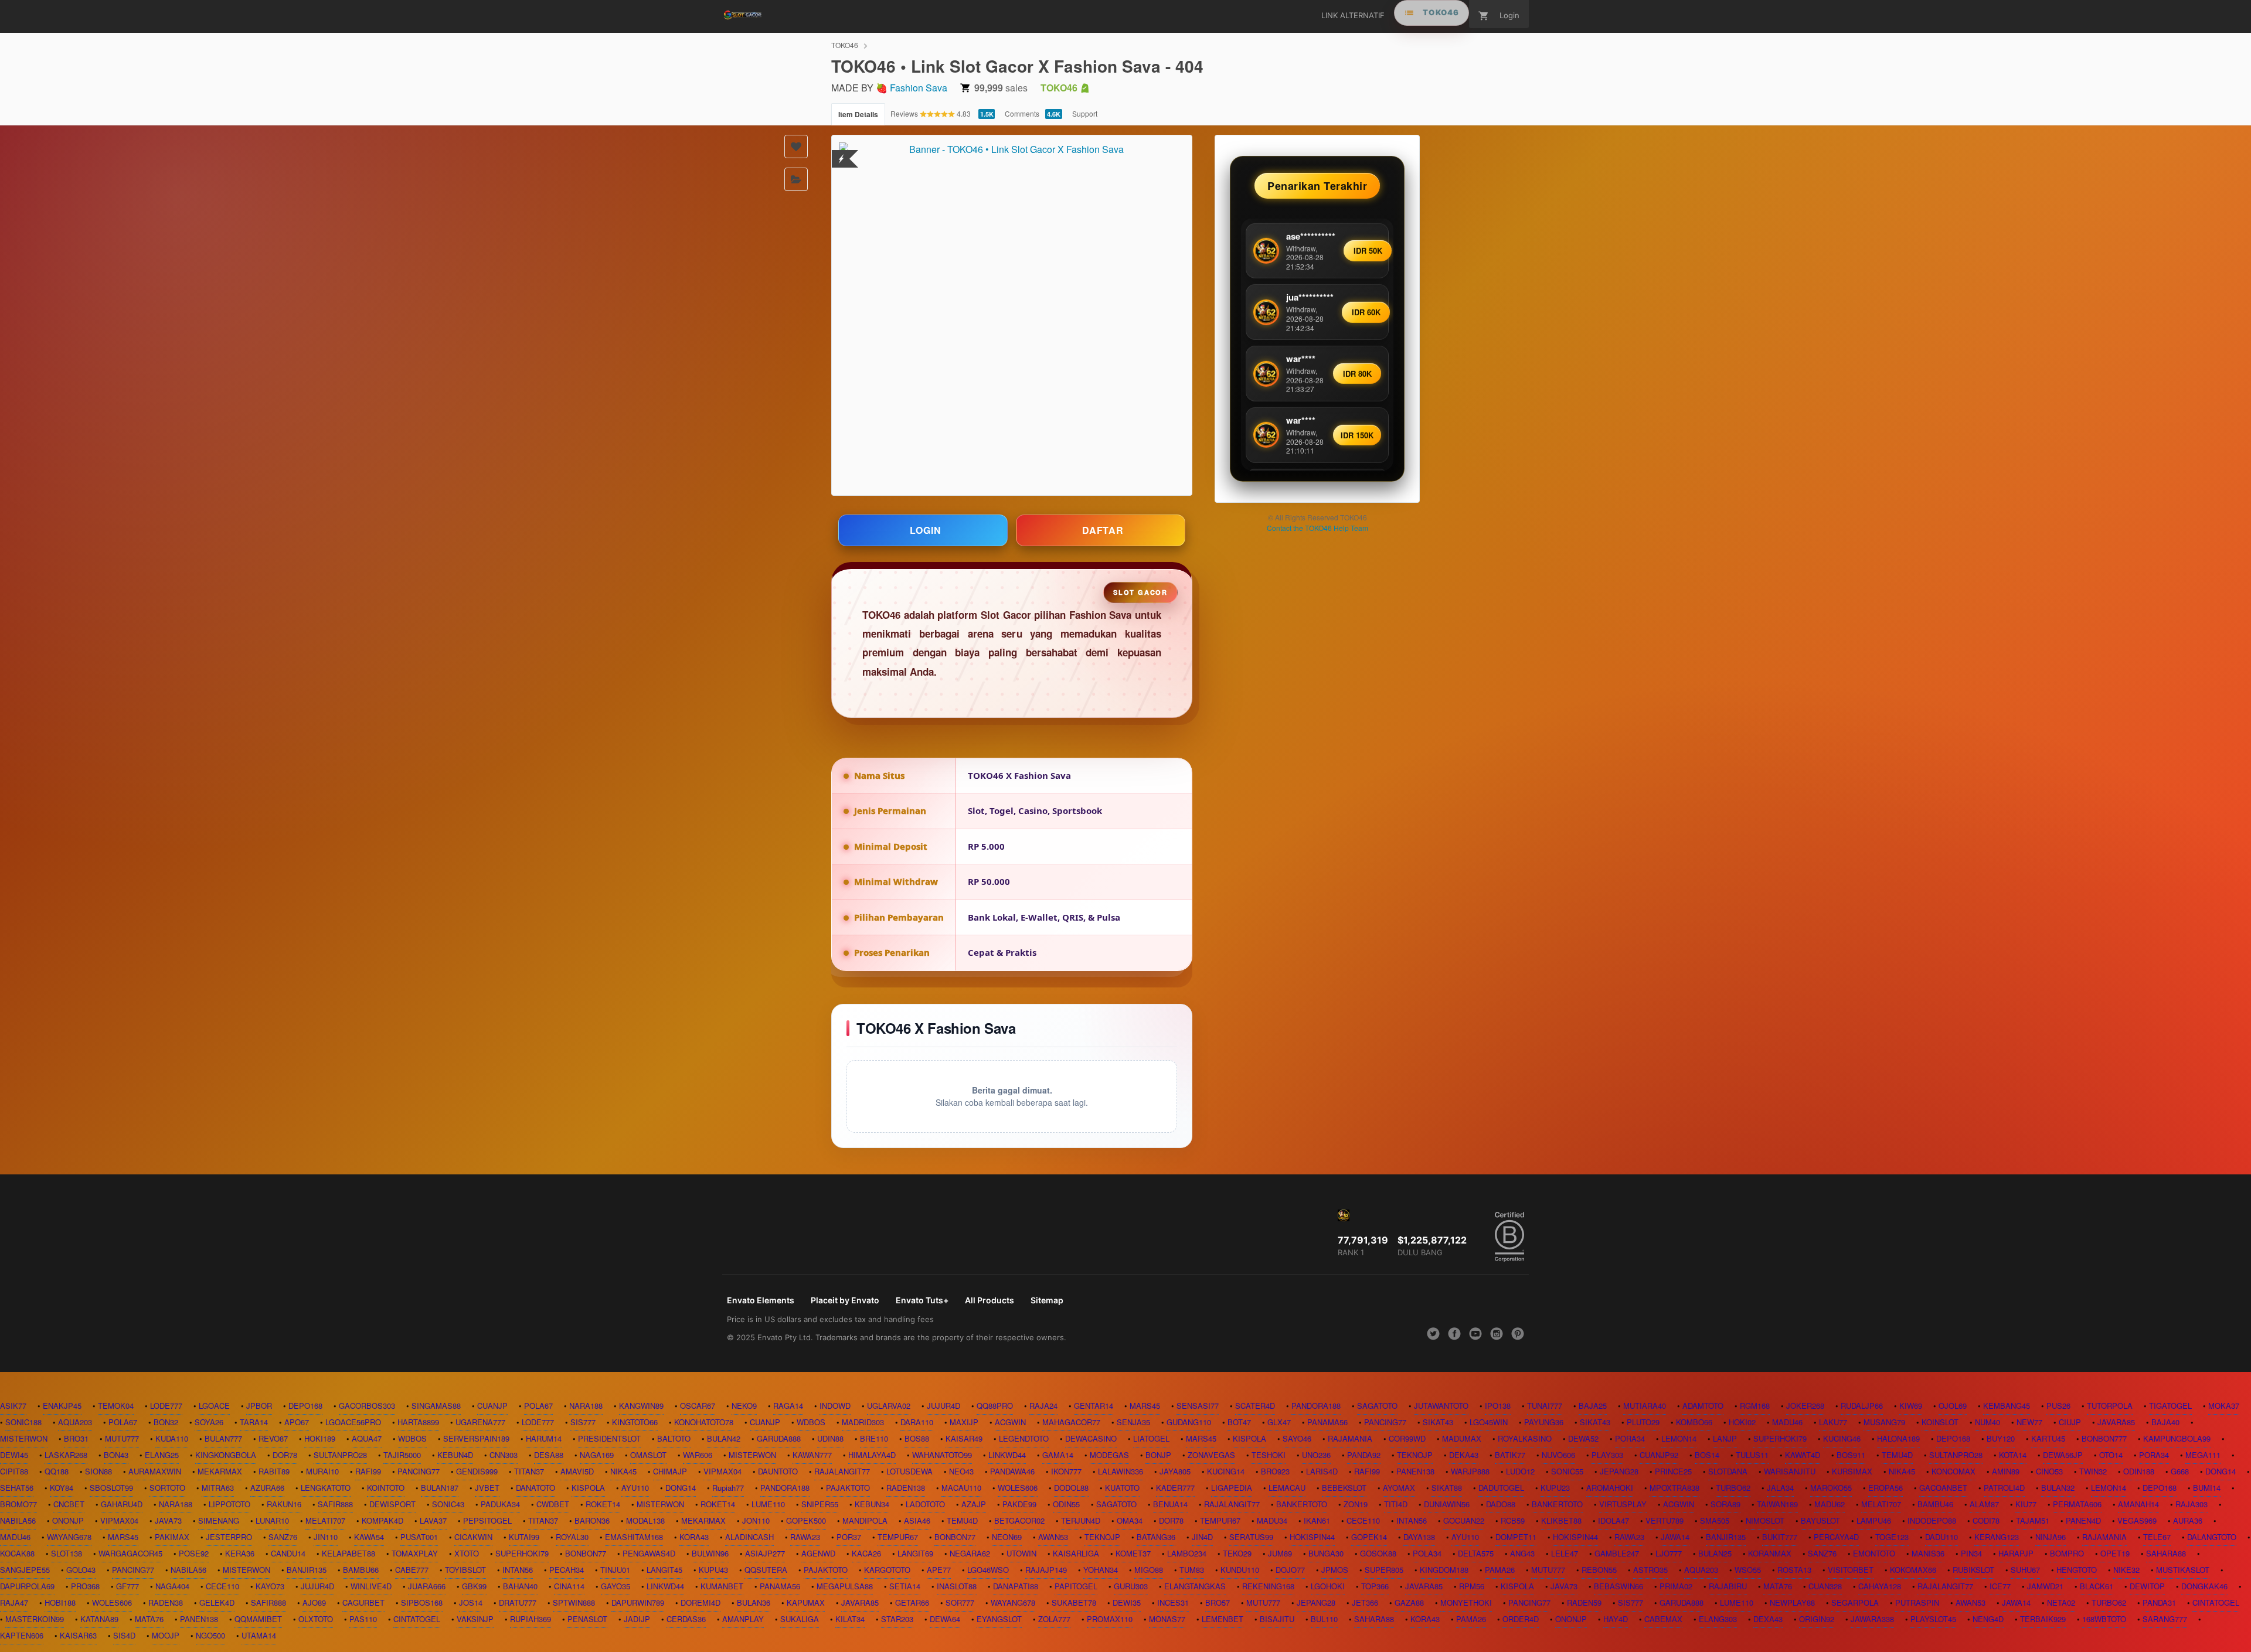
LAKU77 (1833, 1422)
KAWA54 (369, 1537)
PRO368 (85, 1586)
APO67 (297, 1422)
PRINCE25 (1673, 1471)
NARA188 (586, 1406)
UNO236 (1316, 1455)
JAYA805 (1175, 1471)
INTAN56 (1412, 1520)
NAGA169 (597, 1455)
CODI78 (1986, 1520)
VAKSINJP (475, 1619)
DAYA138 (1419, 1537)
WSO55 (1748, 1570)
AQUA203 (75, 1422)
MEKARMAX (220, 1471)
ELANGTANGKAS (1195, 1586)
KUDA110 (172, 1438)
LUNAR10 (272, 1520)
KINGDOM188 (1444, 1570)
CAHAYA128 (1880, 1586)
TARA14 (254, 1422)
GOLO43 (81, 1570)
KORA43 (694, 1537)
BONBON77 (955, 1537)
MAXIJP (964, 1422)
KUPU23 (1555, 1488)
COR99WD (1407, 1438)
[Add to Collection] (796, 179)
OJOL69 (1953, 1406)
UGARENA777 (480, 1422)
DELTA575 (1476, 1553)
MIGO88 (1149, 1570)
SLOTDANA (1728, 1471)
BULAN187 (440, 1488)
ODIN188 (2139, 1471)
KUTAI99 (524, 1537)
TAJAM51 (2033, 1520)
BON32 (166, 1422)
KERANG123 (1997, 1537)
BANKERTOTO (1302, 1504)
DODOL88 (1071, 1488)
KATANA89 (99, 1619)
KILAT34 (850, 1619)
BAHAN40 (520, 1586)
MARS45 (1145, 1406)
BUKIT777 (1780, 1537)
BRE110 (874, 1438)
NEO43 (961, 1471)
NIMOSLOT (1765, 1520)
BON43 (116, 1455)
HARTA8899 (418, 1422)
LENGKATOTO (326, 1488)
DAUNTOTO (778, 1471)
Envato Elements (761, 1300)
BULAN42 (724, 1438)
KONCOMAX (1954, 1471)
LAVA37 (433, 1520)
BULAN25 (1715, 1553)
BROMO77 (18, 1504)
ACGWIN (1010, 1422)
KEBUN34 (872, 1504)
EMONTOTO (1874, 1553)
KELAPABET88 (348, 1553)
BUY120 (2001, 1438)
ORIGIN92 (1817, 1619)
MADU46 (1787, 1422)
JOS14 (471, 1602)
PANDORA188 (1316, 1406)
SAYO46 (1297, 1438)
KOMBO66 (1694, 1422)
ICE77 (2000, 1586)
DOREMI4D (701, 1602)
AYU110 (635, 1488)
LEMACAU (1287, 1488)
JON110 (756, 1520)
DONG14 (2221, 1471)
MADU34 (1272, 1520)
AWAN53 (1053, 1537)
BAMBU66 (361, 1570)
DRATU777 (518, 1602)
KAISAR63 (78, 1635)
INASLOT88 (957, 1586)
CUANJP (492, 1406)
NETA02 (2061, 1602)
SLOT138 (67, 1553)
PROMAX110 (1110, 1619)
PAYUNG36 (1544, 1422)
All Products (990, 1300)
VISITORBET (1851, 1570)
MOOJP (166, 1635)
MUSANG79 (1884, 1422)
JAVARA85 (2116, 1422)
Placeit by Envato (845, 1300)
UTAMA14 (259, 1635)
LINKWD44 (1007, 1455)
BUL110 (1324, 1619)
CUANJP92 (1659, 1455)
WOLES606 (1018, 1488)
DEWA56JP (2063, 1455)
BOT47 (1239, 1422)
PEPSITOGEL (487, 1520)
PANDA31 (2159, 1602)
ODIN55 (1066, 1504)
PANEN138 (1415, 1471)
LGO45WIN (1489, 1422)
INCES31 (1173, 1602)
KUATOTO (1122, 1488)
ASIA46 (917, 1520)
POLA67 (538, 1406)
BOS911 (1851, 1455)
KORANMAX (1770, 1553)
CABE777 (412, 1570)
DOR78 (285, 1455)
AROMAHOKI (1610, 1488)
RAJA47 (14, 1602)
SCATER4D (1255, 1406)
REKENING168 (1268, 1586)
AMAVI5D (577, 1471)
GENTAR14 (1094, 1406)
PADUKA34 (500, 1504)
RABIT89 (274, 1471)
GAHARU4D (122, 1504)
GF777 (127, 1586)
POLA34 (1427, 1553)
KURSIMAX (1852, 1471)
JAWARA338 (1872, 1619)
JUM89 (1280, 1553)
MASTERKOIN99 (35, 1619)
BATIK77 (1510, 1455)
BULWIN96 (710, 1553)
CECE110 (1363, 1520)
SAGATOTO (1377, 1406)
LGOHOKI (1328, 1586)
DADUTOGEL (1501, 1488)
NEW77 (2029, 1422)
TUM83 (1192, 1570)
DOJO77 (1290, 1570)
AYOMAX (1399, 1488)
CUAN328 (1825, 1586)
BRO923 (1275, 1471)
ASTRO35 (1650, 1570)
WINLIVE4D (371, 1586)
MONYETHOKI (1466, 1602)
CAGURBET (363, 1602)
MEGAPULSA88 (845, 1586)
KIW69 (1911, 1406)
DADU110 (1941, 1537)
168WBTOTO (2104, 1619)
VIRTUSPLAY (1623, 1504)
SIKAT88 (1447, 1488)
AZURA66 (267, 1488)
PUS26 (2058, 1406)
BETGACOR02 (1019, 1520)
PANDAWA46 (1012, 1471)
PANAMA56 (1327, 1422)
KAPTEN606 (22, 1635)
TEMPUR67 (1220, 1520)
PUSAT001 (419, 1537)
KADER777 (1175, 1488)
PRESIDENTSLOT (609, 1438)
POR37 (849, 1537)
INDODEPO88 (1932, 1520)
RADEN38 (166, 1602)
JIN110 (326, 1537)
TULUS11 (1752, 1455)
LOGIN (926, 530)
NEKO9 (744, 1406)
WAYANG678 (69, 1537)
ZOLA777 (1054, 1619)
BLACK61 (2097, 1586)
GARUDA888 (779, 1438)
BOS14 (1707, 1455)
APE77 (939, 1570)
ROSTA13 (1794, 1570)
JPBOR (259, 1406)
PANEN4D (2083, 1520)
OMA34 (1130, 1520)
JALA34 (1780, 1488)
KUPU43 (713, 1570)
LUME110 (768, 1504)
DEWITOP (2147, 1586)
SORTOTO (167, 1488)
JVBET (487, 1488)
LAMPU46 (1874, 1520)
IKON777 (1066, 1471)
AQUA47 (367, 1438)
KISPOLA (1249, 1438)
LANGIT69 (915, 1553)
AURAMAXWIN (155, 1471)
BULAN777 (223, 1438)
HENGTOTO (2077, 1570)
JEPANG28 (1619, 1471)
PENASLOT (587, 1619)
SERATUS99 (1251, 1537)
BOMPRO (2067, 1553)
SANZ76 (283, 1537)
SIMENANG (219, 1520)
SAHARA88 (2166, 1553)
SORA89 (1725, 1504)
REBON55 (1599, 1570)
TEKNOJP (1415, 1455)
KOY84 (62, 1488)
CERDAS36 (686, 1619)
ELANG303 (1718, 1619)
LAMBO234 (1187, 1553)
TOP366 (1375, 1586)
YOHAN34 (1101, 1570)
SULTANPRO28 (340, 1455)
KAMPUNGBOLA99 (2177, 1438)
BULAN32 (2058, 1488)
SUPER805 (1384, 1570)
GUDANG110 (1189, 1422)
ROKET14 (603, 1504)
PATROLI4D (2004, 1488)
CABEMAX (1663, 1619)
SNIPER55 (820, 1504)
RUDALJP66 (1862, 1406)
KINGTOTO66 (635, 1422)
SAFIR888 (335, 1504)
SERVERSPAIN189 (476, 1438)
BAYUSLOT (1820, 1520)
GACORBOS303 (367, 1406)
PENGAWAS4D (649, 1553)
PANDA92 (1364, 1455)
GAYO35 (616, 1586)
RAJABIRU (1728, 1586)
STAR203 (897, 1619)
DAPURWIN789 (638, 1602)
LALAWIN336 (1121, 1471)
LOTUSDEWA (909, 1471)
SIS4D (124, 1635)
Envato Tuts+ (922, 1300)
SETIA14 (905, 1586)
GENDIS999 (477, 1471)
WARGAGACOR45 (130, 1553)
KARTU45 (2048, 1438)
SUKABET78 (1074, 1602)
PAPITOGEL (1076, 1586)
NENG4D (1988, 1619)
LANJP (1725, 1438)
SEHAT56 (17, 1488)
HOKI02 (1742, 1422)
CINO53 (2049, 1471)
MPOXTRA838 (1674, 1488)
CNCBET (69, 1504)
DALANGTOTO (2212, 1537)
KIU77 (2026, 1504)
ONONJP (68, 1520)
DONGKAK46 (2204, 1586)
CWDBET (553, 1504)
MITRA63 (218, 1488)
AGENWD (818, 1553)
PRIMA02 (1676, 1586)
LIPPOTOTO (229, 1504)
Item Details (858, 114)
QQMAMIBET (258, 1619)
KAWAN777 (812, 1455)
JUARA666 (427, 1586)
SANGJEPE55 (25, 1570)
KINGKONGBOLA (226, 1455)
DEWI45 (14, 1455)
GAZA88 (1409, 1602)
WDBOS (811, 1422)
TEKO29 (1237, 1553)
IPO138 (1498, 1406)
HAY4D (1616, 1619)
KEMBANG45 (2007, 1406)
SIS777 (583, 1422)
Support (1085, 113)
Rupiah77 (728, 1488)
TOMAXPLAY (415, 1553)
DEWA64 (945, 1619)
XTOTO (467, 1553)
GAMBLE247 (1617, 1553)
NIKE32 (2126, 1570)
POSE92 (194, 1553)
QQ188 (57, 1471)
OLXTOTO (316, 1619)
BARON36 (592, 1520)
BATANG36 (1156, 1537)
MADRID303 (863, 1422)
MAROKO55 (1831, 1488)
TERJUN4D (1081, 1520)
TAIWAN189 (1777, 1504)
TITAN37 (529, 1471)
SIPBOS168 (422, 1602)
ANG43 (1522, 1553)
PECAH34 (567, 1570)
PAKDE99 (1019, 1504)
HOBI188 (60, 1602)
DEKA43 (1464, 1455)
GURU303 (1131, 1586)
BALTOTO (674, 1438)
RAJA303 (2192, 1504)
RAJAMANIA (1350, 1438)
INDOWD (835, 1406)
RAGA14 (788, 1406)
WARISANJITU (1790, 1471)
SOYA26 (209, 1422)
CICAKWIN (473, 1537)
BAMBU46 (1935, 1504)
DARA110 (917, 1422)
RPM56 (1472, 1586)
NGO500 (210, 1635)
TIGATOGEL (2170, 1406)
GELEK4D (217, 1602)
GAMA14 (1058, 1455)
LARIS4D (1322, 1471)
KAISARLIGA (1076, 1553)
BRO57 (1218, 1602)
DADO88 (1501, 1504)
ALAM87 (1984, 1504)
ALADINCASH (749, 1537)
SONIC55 (1567, 1471)
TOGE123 (1892, 1537)
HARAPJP (2016, 1553)
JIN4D (1202, 1537)
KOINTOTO (386, 1488)
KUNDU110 (1240, 1570)
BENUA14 (1170, 1504)
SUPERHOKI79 (1780, 1438)
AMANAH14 (2138, 1504)
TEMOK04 (116, 1406)
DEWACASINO (1091, 1438)
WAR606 (698, 1455)
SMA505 (1715, 1520)
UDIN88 (830, 1438)
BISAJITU (1277, 1619)
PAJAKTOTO (848, 1488)
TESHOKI (1269, 1455)
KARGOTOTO (887, 1570)
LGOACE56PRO (353, 1422)
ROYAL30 (572, 1537)
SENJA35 (1133, 1422)
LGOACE (214, 1406)
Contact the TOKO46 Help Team (1317, 528)
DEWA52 (1583, 1438)
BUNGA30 (1326, 1553)
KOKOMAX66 (1913, 1570)
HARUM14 (544, 1438)
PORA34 (1630, 1438)
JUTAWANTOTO (1441, 1406)
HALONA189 (1898, 1438)
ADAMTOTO (1703, 1406)
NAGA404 (172, 1586)
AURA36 (2188, 1520)
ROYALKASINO (1525, 1438)
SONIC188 (23, 1422)
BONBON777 (2104, 1438)
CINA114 (569, 1586)
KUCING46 (1842, 1438)
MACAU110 (961, 1488)
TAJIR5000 (402, 1455)
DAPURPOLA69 (27, 1586)
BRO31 (76, 1438)
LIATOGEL (1151, 1438)
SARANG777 (2165, 1619)
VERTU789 (1665, 1520)
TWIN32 (2093, 1471)
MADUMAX (1462, 1438)
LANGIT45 (664, 1570)
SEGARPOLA (1855, 1602)
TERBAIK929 (2043, 1619)
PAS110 (363, 1619)
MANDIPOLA (865, 1520)
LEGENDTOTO (1024, 1438)
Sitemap (1047, 1300)
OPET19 (2115, 1553)
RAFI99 (368, 1471)
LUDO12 (1520, 1471)
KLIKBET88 (1561, 1520)
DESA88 (549, 1455)
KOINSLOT (1940, 1422)
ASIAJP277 (765, 1553)
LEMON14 (1679, 1438)
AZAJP (974, 1504)
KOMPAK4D (382, 1520)
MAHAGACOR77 (1071, 1422)
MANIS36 (1928, 1553)
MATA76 (1778, 1586)
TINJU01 (615, 1570)
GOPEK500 (806, 1520)
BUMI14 (2207, 1488)
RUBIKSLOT (1973, 1570)
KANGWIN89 (641, 1406)
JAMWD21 (2045, 1586)
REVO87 (273, 1438)
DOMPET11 (1516, 1537)
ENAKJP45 (62, 1406)
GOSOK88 (1378, 1553)
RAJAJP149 (1046, 1570)
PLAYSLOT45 (1933, 1619)
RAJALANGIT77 (842, 1471)
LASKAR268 (66, 1455)
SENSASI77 (1198, 1406)
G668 (2180, 1471)
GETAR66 (912, 1602)
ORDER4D (1521, 1619)
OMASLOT (648, 1455)
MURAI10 (322, 1471)
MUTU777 (122, 1438)
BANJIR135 (1726, 1537)
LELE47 (1565, 1553)
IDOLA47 (1614, 1520)
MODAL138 (645, 1520)
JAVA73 (168, 1520)
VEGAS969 (2137, 1520)
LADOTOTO (925, 1504)
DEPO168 (305, 1406)
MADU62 (1830, 1504)
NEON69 (1007, 1537)
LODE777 (166, 1406)
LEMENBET (1223, 1619)
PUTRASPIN (1917, 1602)
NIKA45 (623, 1471)
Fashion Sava (919, 88)
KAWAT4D (1803, 1455)
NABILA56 (18, 1520)
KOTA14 (2013, 1455)
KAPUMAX (806, 1602)
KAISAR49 (964, 1438)
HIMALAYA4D (872, 1455)
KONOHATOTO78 (704, 1422)
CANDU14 (288, 1553)
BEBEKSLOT (1344, 1488)
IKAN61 (1317, 1520)
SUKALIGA (800, 1619)
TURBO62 (1733, 1488)
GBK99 (474, 1586)
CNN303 (504, 1455)
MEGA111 (2203, 1455)
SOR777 (960, 1602)
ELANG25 (162, 1455)
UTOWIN (1021, 1553)
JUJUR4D (943, 1406)
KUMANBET (722, 1586)
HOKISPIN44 (1312, 1537)
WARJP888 (1470, 1471)
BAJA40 (2165, 1422)
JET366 (1365, 1602)
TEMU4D (1897, 1455)
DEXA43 (1768, 1619)
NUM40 (1988, 1422)
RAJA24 (1043, 1406)
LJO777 (1669, 1553)
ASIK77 (13, 1406)
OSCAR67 (698, 1406)
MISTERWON (24, 1438)
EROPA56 (1886, 1488)
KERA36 (240, 1553)
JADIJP (637, 1619)
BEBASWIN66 (1618, 1586)
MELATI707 (1881, 1504)
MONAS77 (1167, 1619)
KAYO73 (270, 1586)
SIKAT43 (1438, 1422)
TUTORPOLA (2110, 1406)
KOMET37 (1133, 1553)
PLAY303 (1607, 1455)
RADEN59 (1584, 1602)
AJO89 (314, 1602)
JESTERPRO (229, 1537)
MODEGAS (1109, 1455)
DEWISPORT (392, 1504)
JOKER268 (1805, 1406)
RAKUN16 (284, 1504)
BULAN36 (754, 1602)
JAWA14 (1675, 1537)
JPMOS (1335, 1570)
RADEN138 (906, 1488)
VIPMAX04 (722, 1471)
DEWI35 (1127, 1602)
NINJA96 (2051, 1537)
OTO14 (2111, 1455)
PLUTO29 (1643, 1422)
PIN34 (1971, 1553)
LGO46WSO (988, 1570)
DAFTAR (1103, 530)
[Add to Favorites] (796, 147)
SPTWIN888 (574, 1602)
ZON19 (1356, 1504)
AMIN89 (2006, 1471)
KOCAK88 (17, 1553)
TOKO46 (845, 45)
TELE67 (2157, 1537)
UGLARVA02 (889, 1406)
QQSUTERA (766, 1570)
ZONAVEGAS (1211, 1455)
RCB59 (1513, 1520)
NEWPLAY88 (1792, 1602)
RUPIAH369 (531, 1619)
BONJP (1158, 1455)
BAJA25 (1593, 1406)
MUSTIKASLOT (2183, 1570)
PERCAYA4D (1836, 1537)
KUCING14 (1226, 1471)
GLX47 (1279, 1422)
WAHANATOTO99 (942, 1455)
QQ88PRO (995, 1406)
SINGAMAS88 (436, 1406)
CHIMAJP (670, 1471)
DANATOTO (535, 1488)
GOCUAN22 (1464, 1520)
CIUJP (2070, 1422)
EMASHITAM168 (634, 1537)
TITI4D (1396, 1504)
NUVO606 (1558, 1455)
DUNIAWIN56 (1447, 1504)
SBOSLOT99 (111, 1488)
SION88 (98, 1471)
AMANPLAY (743, 1619)
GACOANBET (1943, 1488)
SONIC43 (448, 1504)
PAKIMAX (172, 1537)
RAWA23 (805, 1537)
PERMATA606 (2077, 1504)
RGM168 (1755, 1406)
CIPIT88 (14, 1471)
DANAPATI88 (1016, 1586)
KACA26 (866, 1553)
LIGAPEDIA (1232, 1488)
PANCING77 (1385, 1422)
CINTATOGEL (2216, 1602)
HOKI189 (320, 1438)
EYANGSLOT (999, 1619)
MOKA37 (2224, 1406)
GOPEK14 (1369, 1537)
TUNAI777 (1545, 1406)
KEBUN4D (455, 1455)
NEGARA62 (970, 1553)
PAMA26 (1500, 1570)
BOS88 (917, 1438)
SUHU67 (2025, 1570)
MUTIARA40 (1645, 1406)
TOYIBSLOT (465, 1570)
